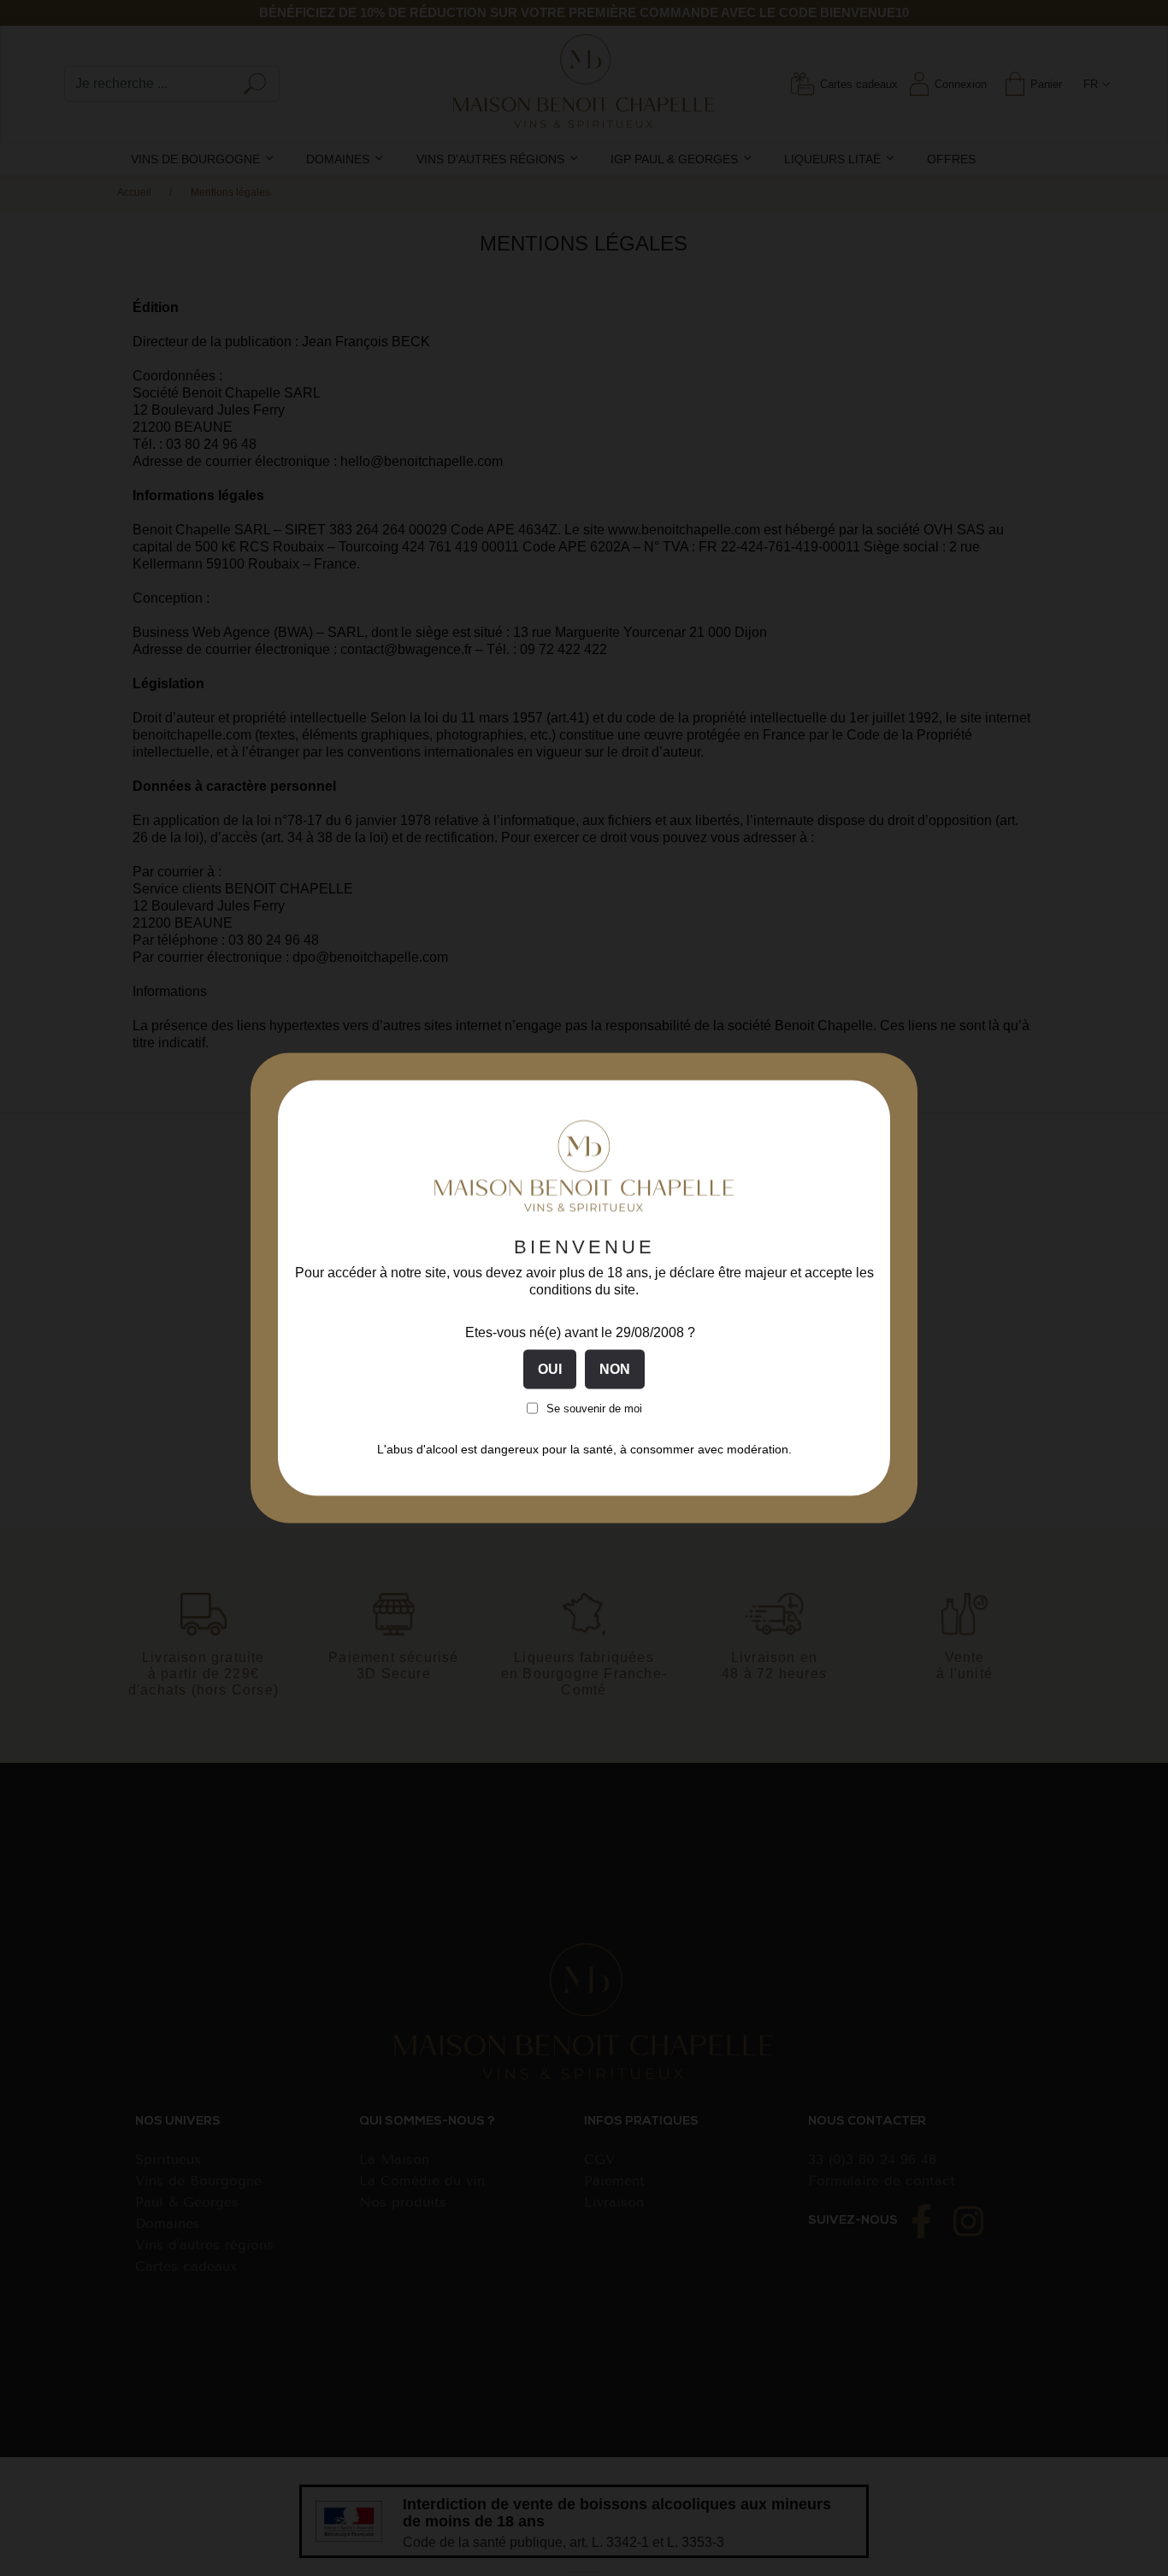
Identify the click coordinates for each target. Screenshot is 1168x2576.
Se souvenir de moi (594, 1408)
